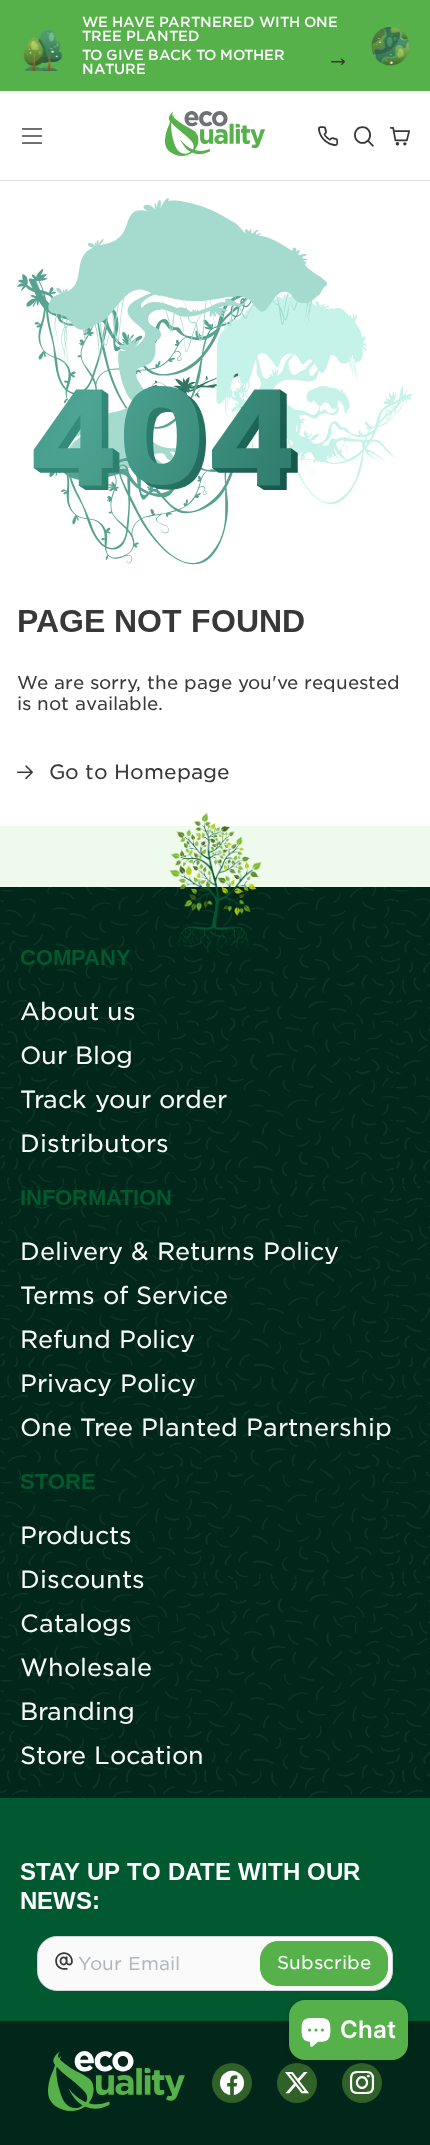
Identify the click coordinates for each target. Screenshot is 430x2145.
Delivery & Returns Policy (179, 1252)
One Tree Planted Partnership (206, 1428)
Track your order (123, 1100)
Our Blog (76, 1056)
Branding (77, 1712)
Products (76, 1536)
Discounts (82, 1580)
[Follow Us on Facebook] (232, 2083)
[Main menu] (32, 136)
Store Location (112, 1756)
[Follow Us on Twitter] (297, 2083)
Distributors (94, 1144)
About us (78, 1012)
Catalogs (76, 1624)
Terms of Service (124, 1296)
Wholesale (86, 1668)
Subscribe (324, 1962)
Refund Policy (107, 1340)
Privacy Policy (108, 1384)
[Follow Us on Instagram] (362, 2083)
